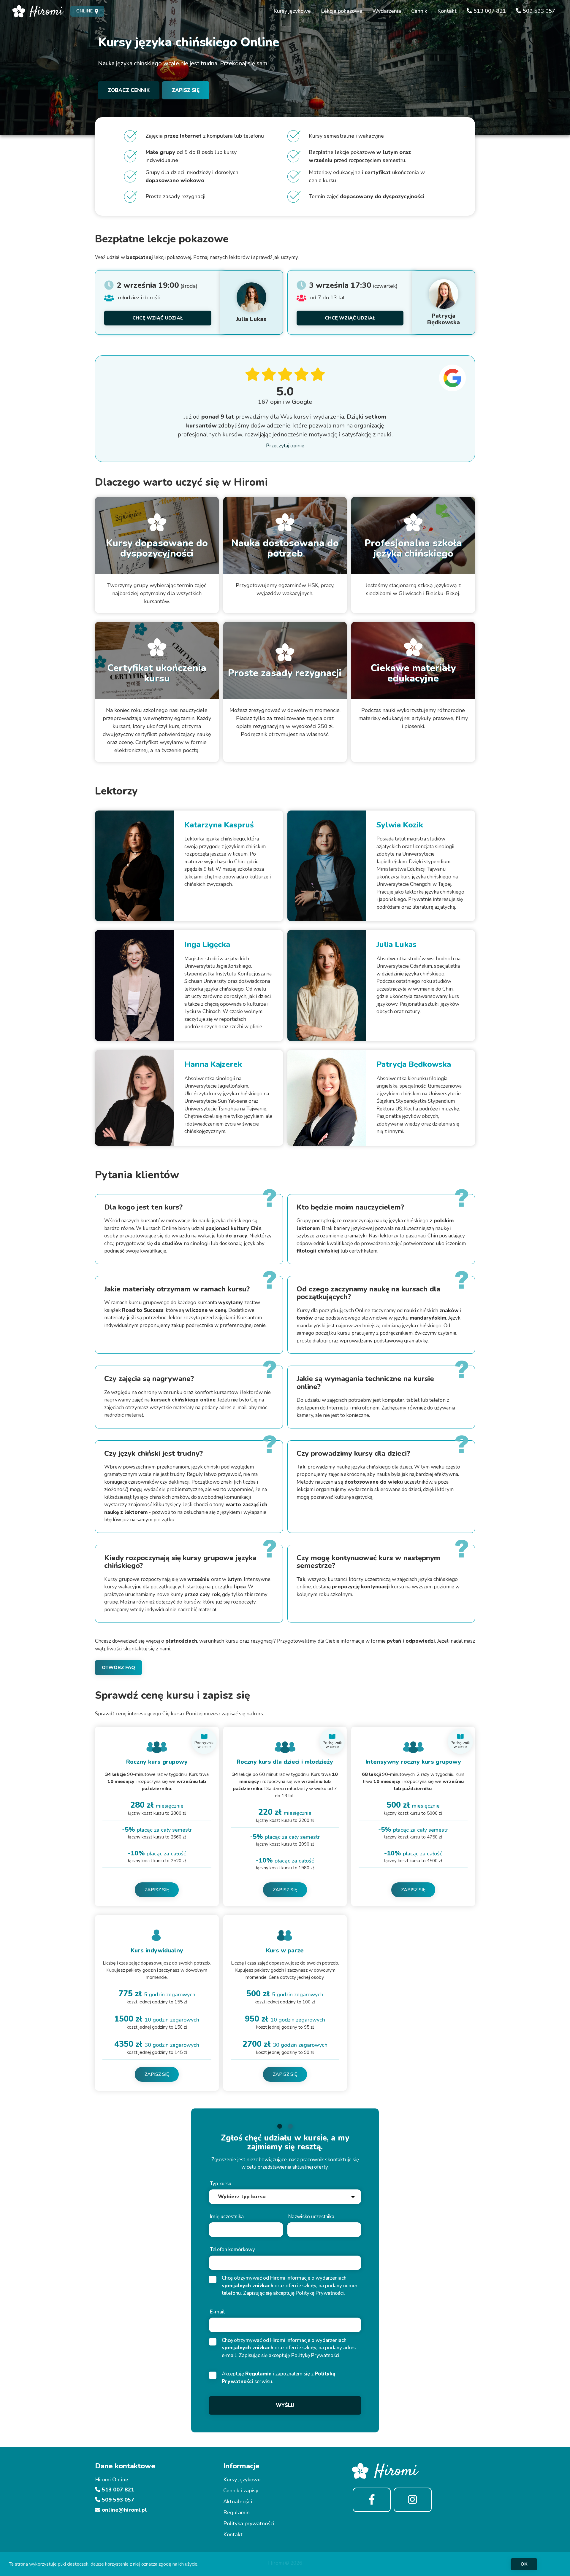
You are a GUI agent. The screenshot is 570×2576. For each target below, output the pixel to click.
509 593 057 (538, 11)
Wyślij (285, 2405)
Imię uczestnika (227, 2217)
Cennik (419, 11)
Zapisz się (186, 90)
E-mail (217, 2312)
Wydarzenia (387, 11)
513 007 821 (489, 11)
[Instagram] (413, 2500)
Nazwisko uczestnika (311, 2217)
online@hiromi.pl (124, 2510)
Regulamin (258, 2374)
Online (84, 11)
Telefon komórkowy (232, 2250)
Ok (524, 2564)
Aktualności (238, 2502)
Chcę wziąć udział (158, 318)
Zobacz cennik (129, 90)
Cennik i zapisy (241, 2491)
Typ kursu (221, 2184)
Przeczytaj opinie (285, 446)
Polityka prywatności (249, 2523)
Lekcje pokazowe (342, 11)
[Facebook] (372, 2500)
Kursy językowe (292, 11)
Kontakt (447, 11)
